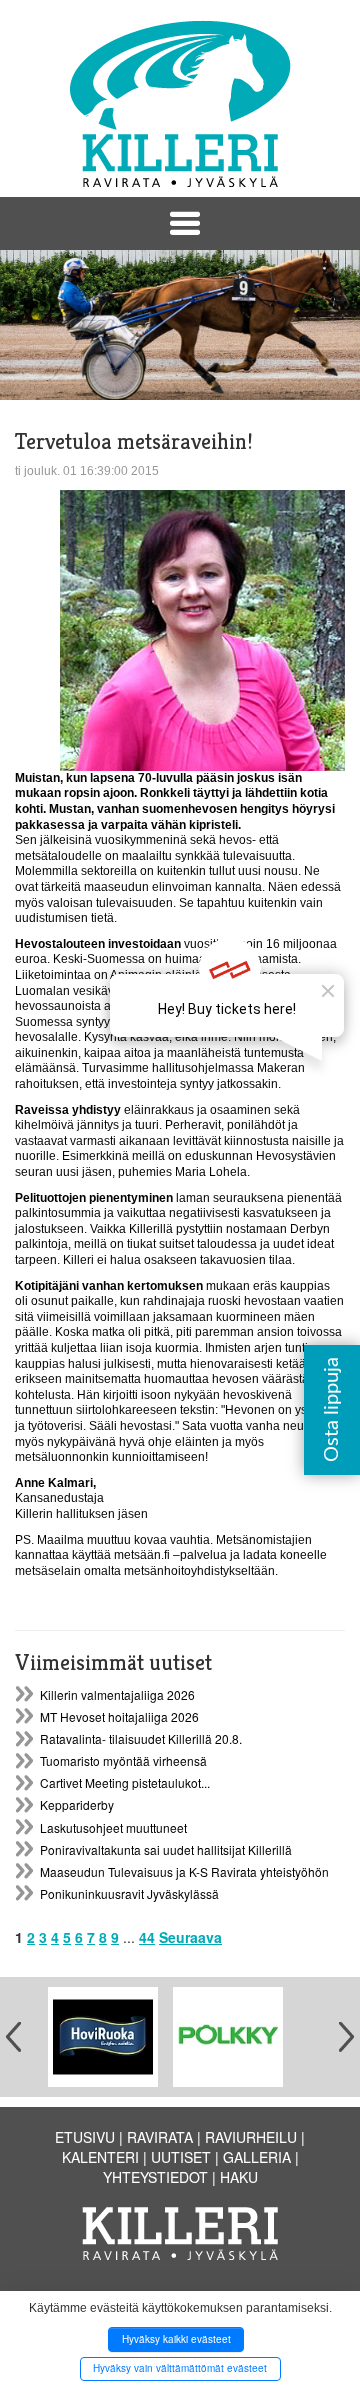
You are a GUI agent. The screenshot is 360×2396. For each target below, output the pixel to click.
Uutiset (181, 2157)
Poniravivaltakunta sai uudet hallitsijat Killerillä (166, 1849)
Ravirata (160, 2137)
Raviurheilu (251, 2137)
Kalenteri (100, 2157)
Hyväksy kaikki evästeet (176, 2339)
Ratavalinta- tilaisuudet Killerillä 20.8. (141, 1738)
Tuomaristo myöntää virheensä (123, 1760)
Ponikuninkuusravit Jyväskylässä (129, 1893)
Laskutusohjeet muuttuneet (113, 1827)
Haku (239, 2177)
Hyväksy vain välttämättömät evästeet (180, 2368)
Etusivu (85, 2137)
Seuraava (190, 1937)
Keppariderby (77, 1804)
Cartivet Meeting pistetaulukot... (125, 1782)
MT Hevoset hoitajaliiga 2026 (119, 1716)
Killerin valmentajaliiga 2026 (117, 1694)
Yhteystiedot (155, 2177)
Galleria (257, 2157)
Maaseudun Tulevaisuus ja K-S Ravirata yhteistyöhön (184, 1871)
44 (147, 1937)
